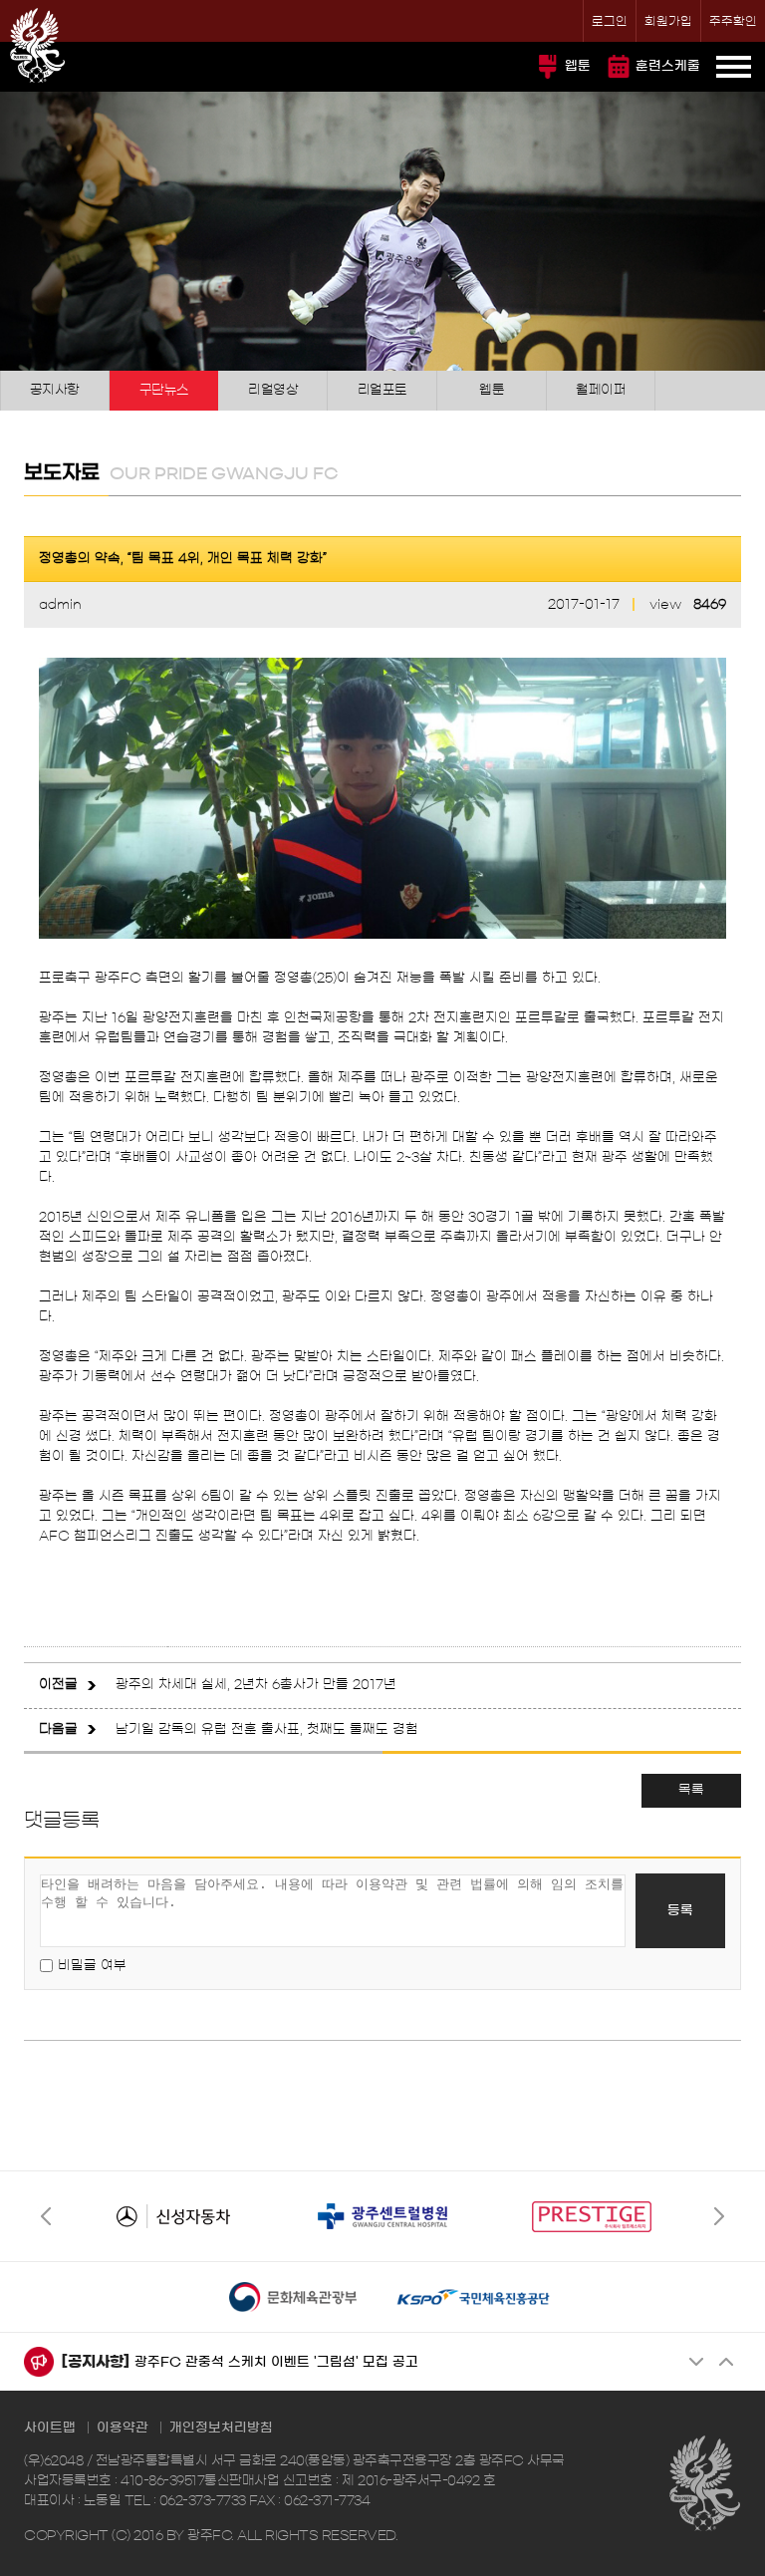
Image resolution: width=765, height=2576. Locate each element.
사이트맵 (50, 2428)
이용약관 (123, 2428)
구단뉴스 (164, 390)
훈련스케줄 (668, 66)
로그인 (610, 21)
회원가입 (668, 21)
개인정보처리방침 (221, 2428)
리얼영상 (273, 390)
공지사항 (55, 390)
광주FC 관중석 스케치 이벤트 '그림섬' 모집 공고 (276, 2362)
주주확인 (733, 21)
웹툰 (578, 66)
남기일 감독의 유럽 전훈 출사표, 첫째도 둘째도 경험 (267, 1729)
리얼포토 (382, 390)
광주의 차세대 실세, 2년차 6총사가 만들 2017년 (256, 1685)
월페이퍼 (601, 390)
